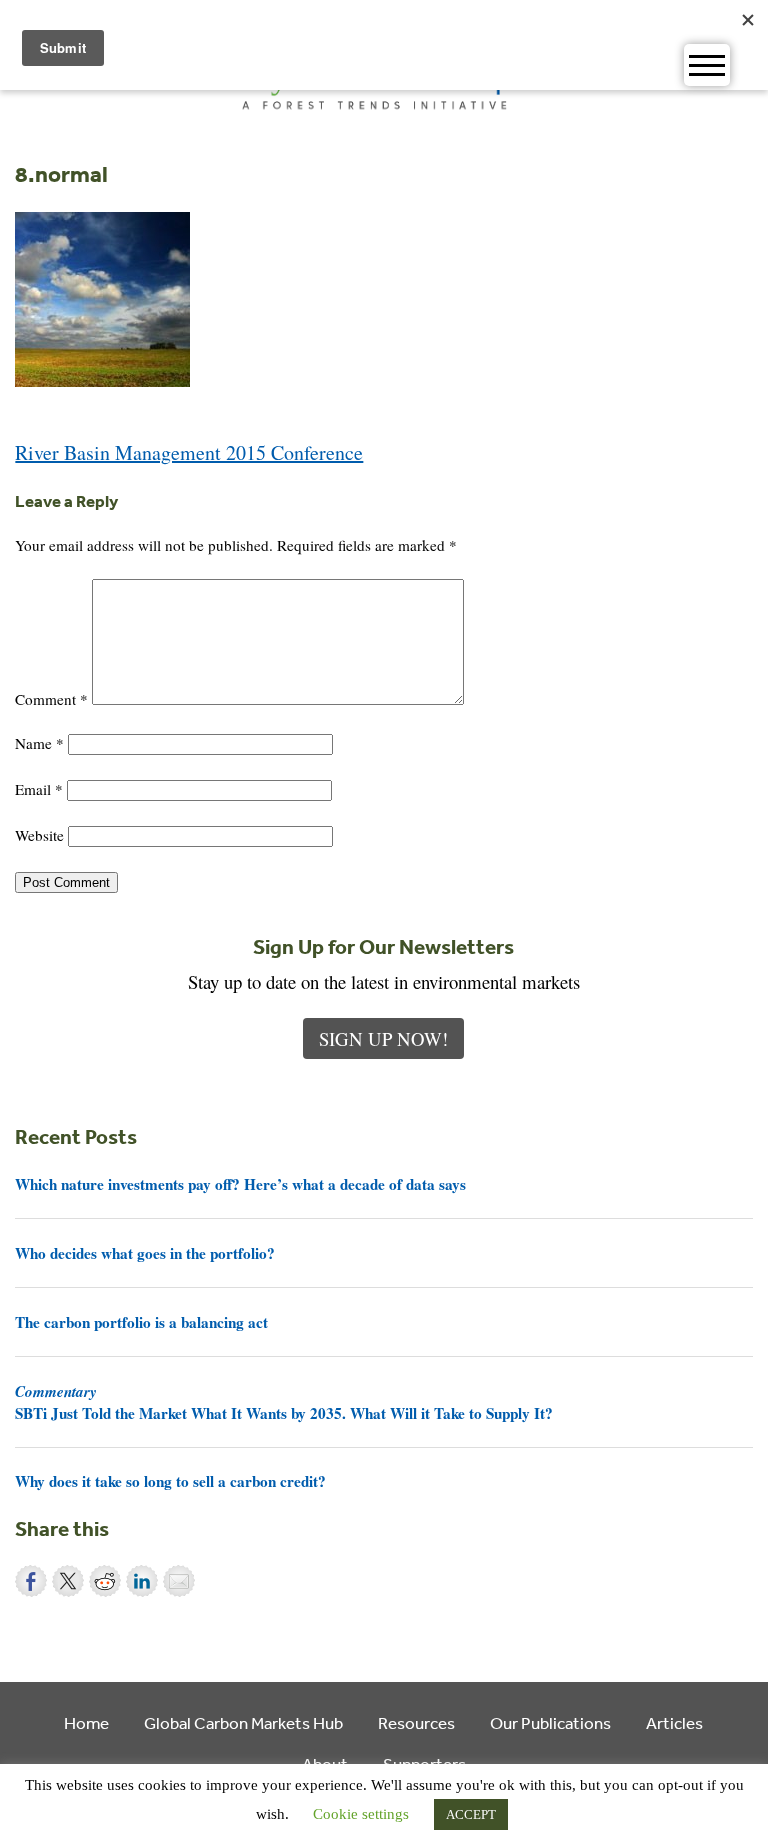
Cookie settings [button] (361, 1814)
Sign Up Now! (383, 1038)
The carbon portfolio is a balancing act (141, 1322)
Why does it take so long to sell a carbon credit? (170, 1481)
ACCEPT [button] (471, 1814)
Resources (416, 1722)
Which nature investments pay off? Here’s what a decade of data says (240, 1184)
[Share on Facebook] (31, 1581)
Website (39, 835)
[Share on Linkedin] (142, 1581)
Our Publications (550, 1722)
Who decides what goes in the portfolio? (145, 1253)
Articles (674, 1722)
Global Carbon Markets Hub (243, 1722)
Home (86, 1722)
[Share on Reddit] (105, 1581)
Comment (51, 699)
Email (39, 789)
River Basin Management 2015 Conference (189, 452)
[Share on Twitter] (68, 1581)
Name (39, 743)
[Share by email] (179, 1581)
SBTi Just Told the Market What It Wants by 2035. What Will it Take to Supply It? (284, 1402)
